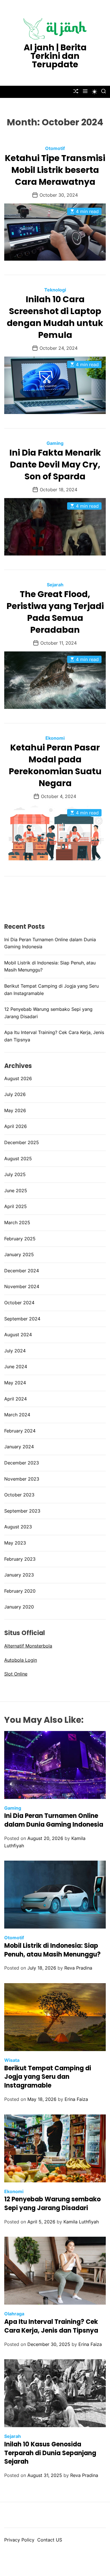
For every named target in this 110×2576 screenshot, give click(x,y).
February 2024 (20, 1431)
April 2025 (16, 1206)
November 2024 (22, 1286)
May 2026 (15, 1110)
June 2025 (16, 1191)
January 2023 (19, 1575)
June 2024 (16, 1367)
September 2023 (22, 1511)
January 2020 (19, 1607)
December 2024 (22, 1271)
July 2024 (15, 1351)
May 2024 (15, 1383)
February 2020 (20, 1591)
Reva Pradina (78, 1968)
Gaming (55, 443)
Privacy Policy (19, 2540)
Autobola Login (21, 1660)
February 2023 (20, 1559)
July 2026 (15, 1094)
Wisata (12, 2060)
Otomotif (55, 148)
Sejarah (55, 585)
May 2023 (15, 1543)
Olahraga (14, 2314)
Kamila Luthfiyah (81, 2222)
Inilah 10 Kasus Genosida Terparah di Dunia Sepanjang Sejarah (50, 2453)
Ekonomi (55, 738)
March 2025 (17, 1222)
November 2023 (22, 1479)
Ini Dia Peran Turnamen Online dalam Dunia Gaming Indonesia (54, 1820)
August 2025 (18, 1159)
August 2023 (18, 1527)
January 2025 (19, 1254)
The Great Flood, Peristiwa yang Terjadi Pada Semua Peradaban (55, 612)
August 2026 (18, 1078)
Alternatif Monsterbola (28, 1646)
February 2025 (20, 1239)
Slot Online (16, 1674)
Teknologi (55, 290)
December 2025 (22, 1142)
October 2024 (19, 1303)
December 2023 (22, 1463)
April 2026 (16, 1126)
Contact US (50, 2540)
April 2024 (16, 1399)
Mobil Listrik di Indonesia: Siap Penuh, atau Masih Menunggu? (52, 1950)
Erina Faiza (76, 2099)
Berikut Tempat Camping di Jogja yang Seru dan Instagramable (48, 2077)
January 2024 (19, 1447)
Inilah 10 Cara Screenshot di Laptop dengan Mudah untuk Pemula (55, 317)
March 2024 (17, 1415)
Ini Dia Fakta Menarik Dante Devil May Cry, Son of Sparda (55, 465)
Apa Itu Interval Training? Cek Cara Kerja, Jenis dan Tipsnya (51, 2326)
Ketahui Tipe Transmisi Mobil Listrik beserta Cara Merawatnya (55, 170)
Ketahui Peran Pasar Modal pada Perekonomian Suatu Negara (55, 765)
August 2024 (18, 1335)
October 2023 (19, 1495)
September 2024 (22, 1319)
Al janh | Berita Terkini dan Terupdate (55, 56)
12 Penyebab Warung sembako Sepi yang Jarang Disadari (52, 2204)
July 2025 (15, 1174)
